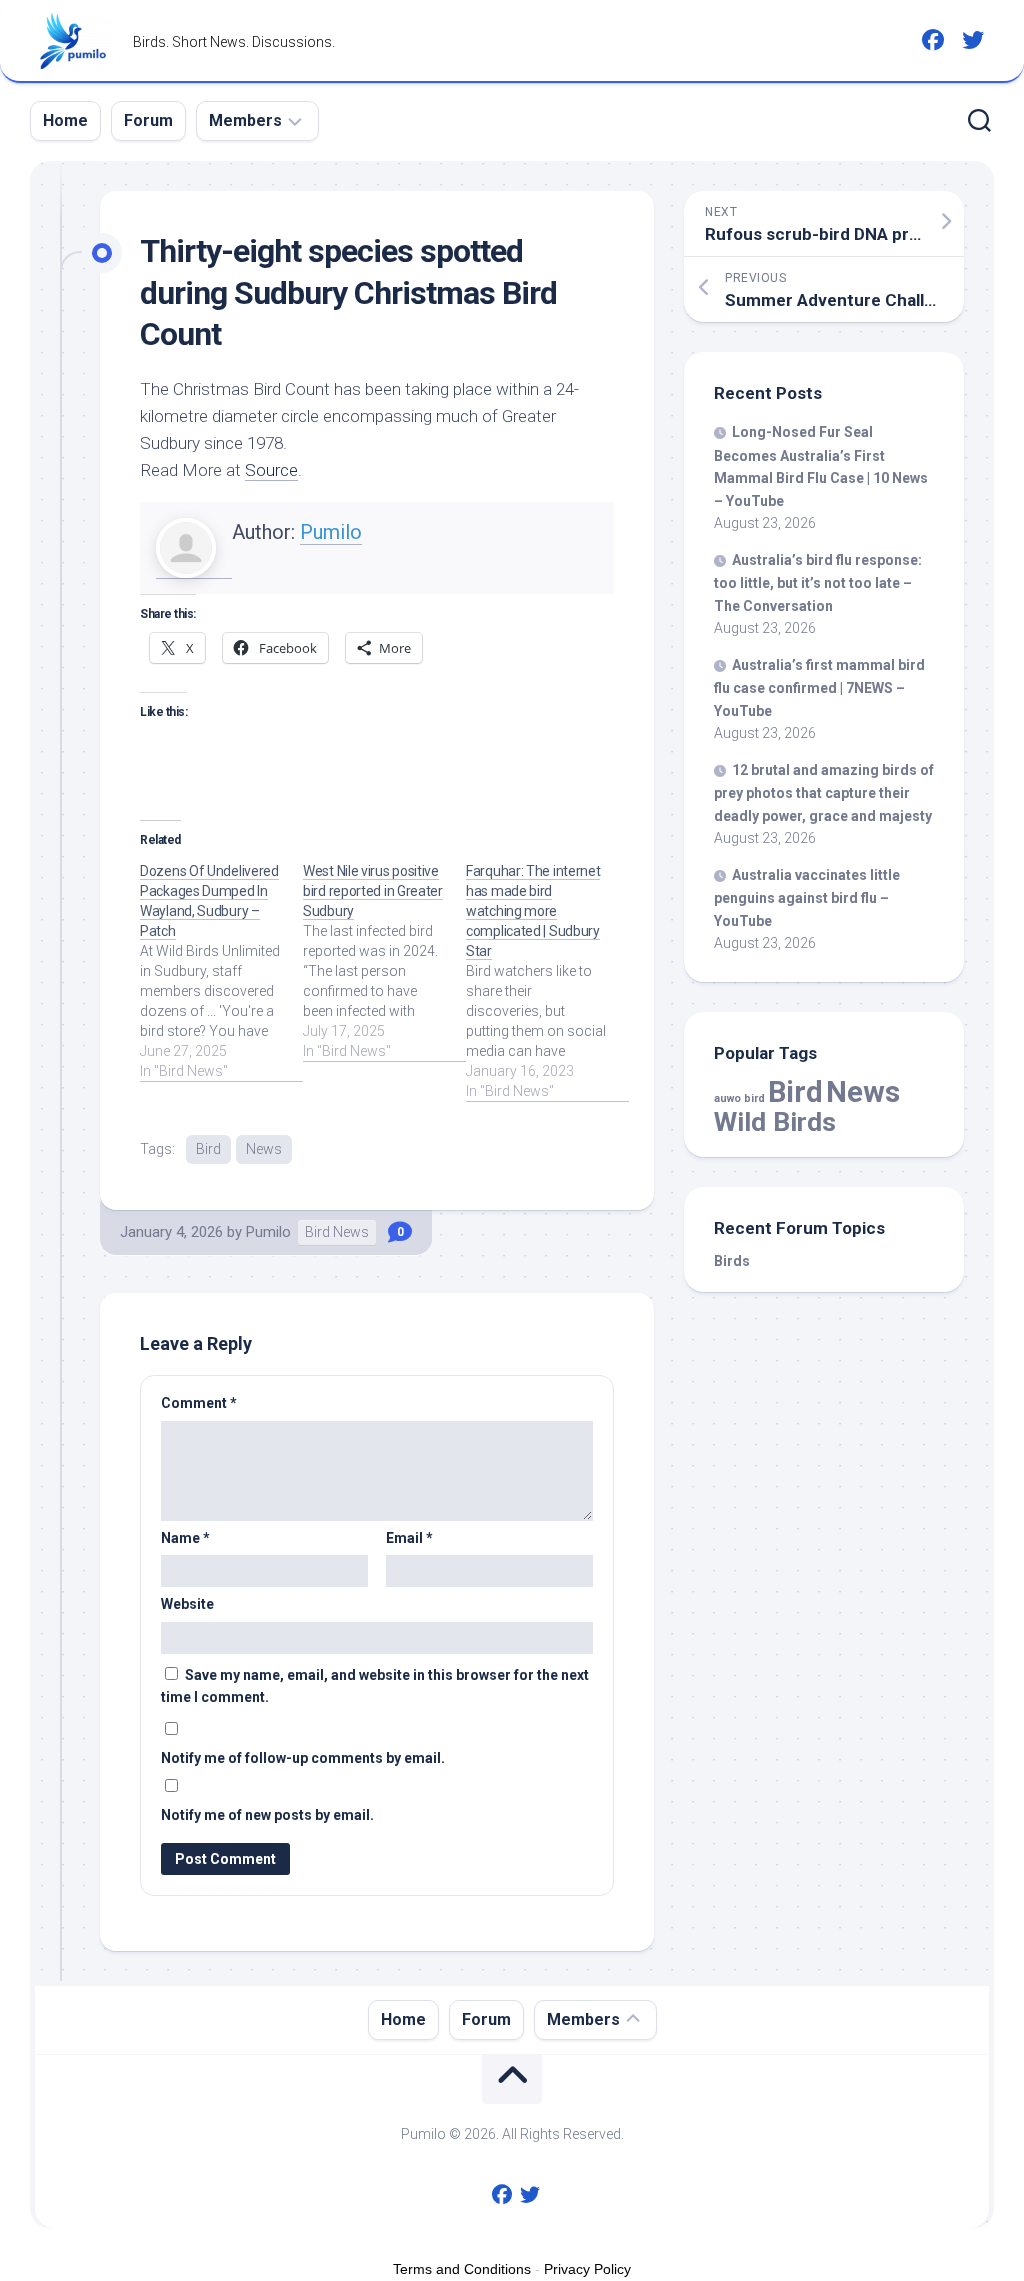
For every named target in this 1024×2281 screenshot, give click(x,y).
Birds (732, 1261)
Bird (208, 1149)
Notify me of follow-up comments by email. (303, 1758)
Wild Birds (775, 1121)
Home (65, 120)
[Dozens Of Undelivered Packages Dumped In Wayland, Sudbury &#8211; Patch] (221, 971)
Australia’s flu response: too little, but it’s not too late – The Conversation (818, 583)
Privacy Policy (587, 2269)
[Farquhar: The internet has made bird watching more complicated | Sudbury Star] (547, 981)
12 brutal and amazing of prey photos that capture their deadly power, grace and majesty (824, 793)
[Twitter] (973, 40)
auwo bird (739, 1098)
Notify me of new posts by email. (267, 1815)
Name (185, 1538)
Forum (148, 120)
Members (245, 120)
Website (187, 1604)
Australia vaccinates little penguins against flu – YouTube (807, 898)
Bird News (337, 1232)
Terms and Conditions (462, 2269)
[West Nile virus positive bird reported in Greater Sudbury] (384, 961)
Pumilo (331, 532)
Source (271, 470)
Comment (199, 1403)
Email (409, 1538)
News (264, 1149)
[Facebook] (933, 40)
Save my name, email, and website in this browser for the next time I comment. (375, 1686)
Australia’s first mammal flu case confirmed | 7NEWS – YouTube (819, 688)
